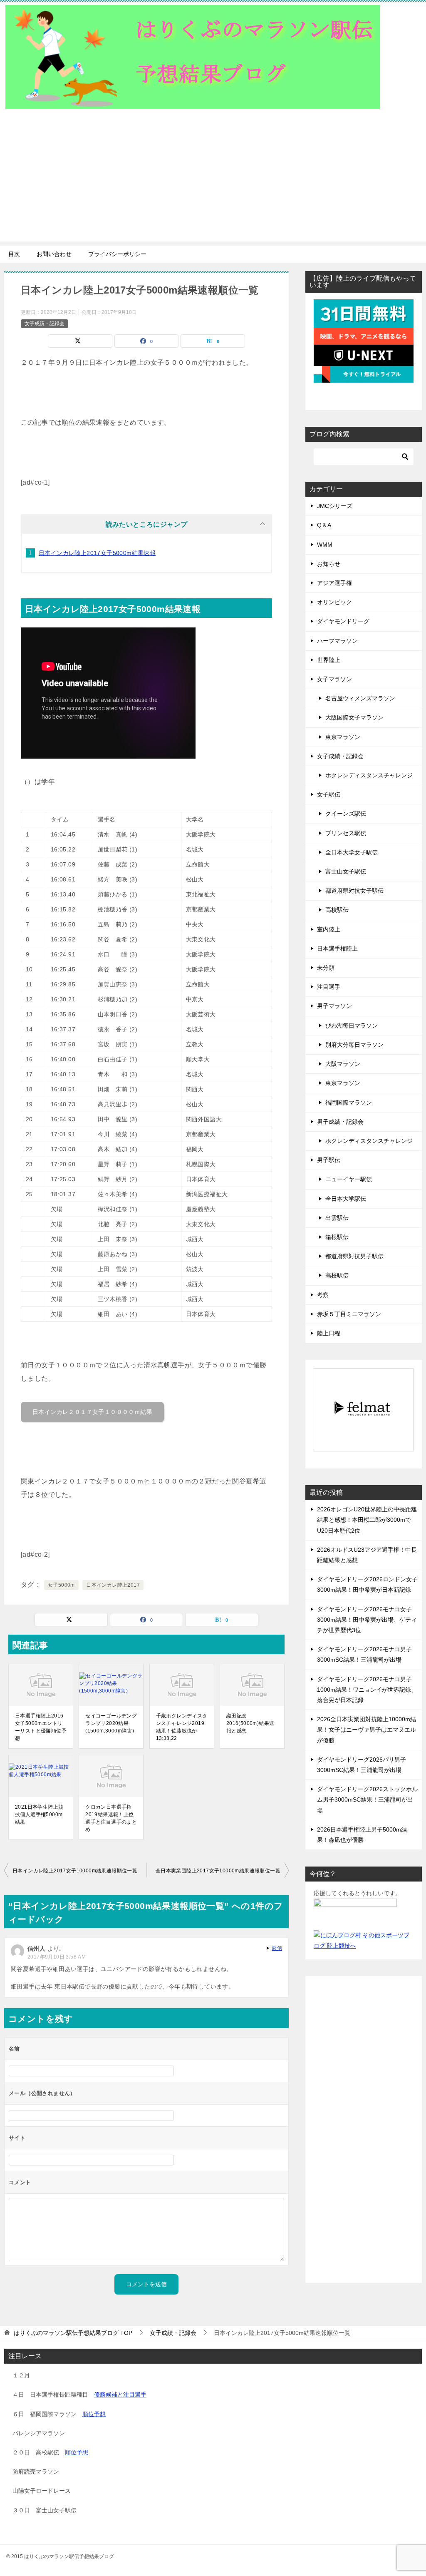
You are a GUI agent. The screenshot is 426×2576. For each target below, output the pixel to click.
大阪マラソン (343, 1064)
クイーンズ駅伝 (346, 814)
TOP (73, 2333)
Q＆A (324, 525)
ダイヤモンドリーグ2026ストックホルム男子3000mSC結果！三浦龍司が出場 (367, 1799)
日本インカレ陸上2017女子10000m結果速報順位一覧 (75, 1871)
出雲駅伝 (337, 1218)
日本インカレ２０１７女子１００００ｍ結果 (92, 1412)
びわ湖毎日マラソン (352, 1025)
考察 (323, 1295)
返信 (277, 1948)
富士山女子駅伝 (346, 871)
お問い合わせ (54, 254)
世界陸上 (329, 660)
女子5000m (61, 1585)
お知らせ (329, 564)
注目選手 (329, 987)
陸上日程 (329, 1333)
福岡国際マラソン (349, 1103)
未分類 (326, 968)
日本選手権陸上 (337, 948)
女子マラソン (334, 679)
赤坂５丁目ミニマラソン (349, 1314)
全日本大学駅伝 (346, 1199)
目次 (14, 254)
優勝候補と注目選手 (120, 2394)
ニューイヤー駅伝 (349, 1179)
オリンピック (334, 602)
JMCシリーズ (335, 506)
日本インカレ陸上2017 (113, 1585)
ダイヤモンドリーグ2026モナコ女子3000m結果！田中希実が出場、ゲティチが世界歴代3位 (367, 1620)
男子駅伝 (329, 1160)
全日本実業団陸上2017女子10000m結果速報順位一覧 (218, 1871)
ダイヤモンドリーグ (343, 621)
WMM (325, 545)
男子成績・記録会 (340, 1122)
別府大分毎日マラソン (354, 1045)
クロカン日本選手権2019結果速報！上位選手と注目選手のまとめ (111, 1818)
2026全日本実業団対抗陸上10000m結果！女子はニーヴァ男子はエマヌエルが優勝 (367, 1730)
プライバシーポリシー (117, 254)
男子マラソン (334, 1006)
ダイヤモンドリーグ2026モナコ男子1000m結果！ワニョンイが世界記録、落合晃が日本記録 (367, 1690)
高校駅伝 (337, 910)
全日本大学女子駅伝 (352, 852)
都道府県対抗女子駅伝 (354, 891)
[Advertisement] (213, 183)
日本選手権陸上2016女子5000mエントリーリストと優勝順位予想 (41, 1727)
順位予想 (94, 2414)
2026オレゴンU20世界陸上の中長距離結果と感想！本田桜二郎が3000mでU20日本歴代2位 (367, 1520)
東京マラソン (343, 737)
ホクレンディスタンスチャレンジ (369, 775)
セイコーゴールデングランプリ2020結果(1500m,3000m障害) (111, 1723)
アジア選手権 (334, 583)
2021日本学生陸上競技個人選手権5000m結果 (39, 1814)
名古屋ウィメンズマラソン (360, 698)
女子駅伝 (329, 794)
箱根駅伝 (337, 1237)
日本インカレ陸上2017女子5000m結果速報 (97, 553)
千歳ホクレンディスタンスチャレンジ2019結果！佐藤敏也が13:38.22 (182, 1727)
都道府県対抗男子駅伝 (354, 1256)
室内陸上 (329, 929)
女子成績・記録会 (45, 324)
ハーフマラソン (337, 641)
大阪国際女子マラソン (354, 717)
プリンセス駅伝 (346, 833)
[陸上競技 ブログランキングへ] (355, 1914)
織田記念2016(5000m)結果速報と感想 (250, 1723)
